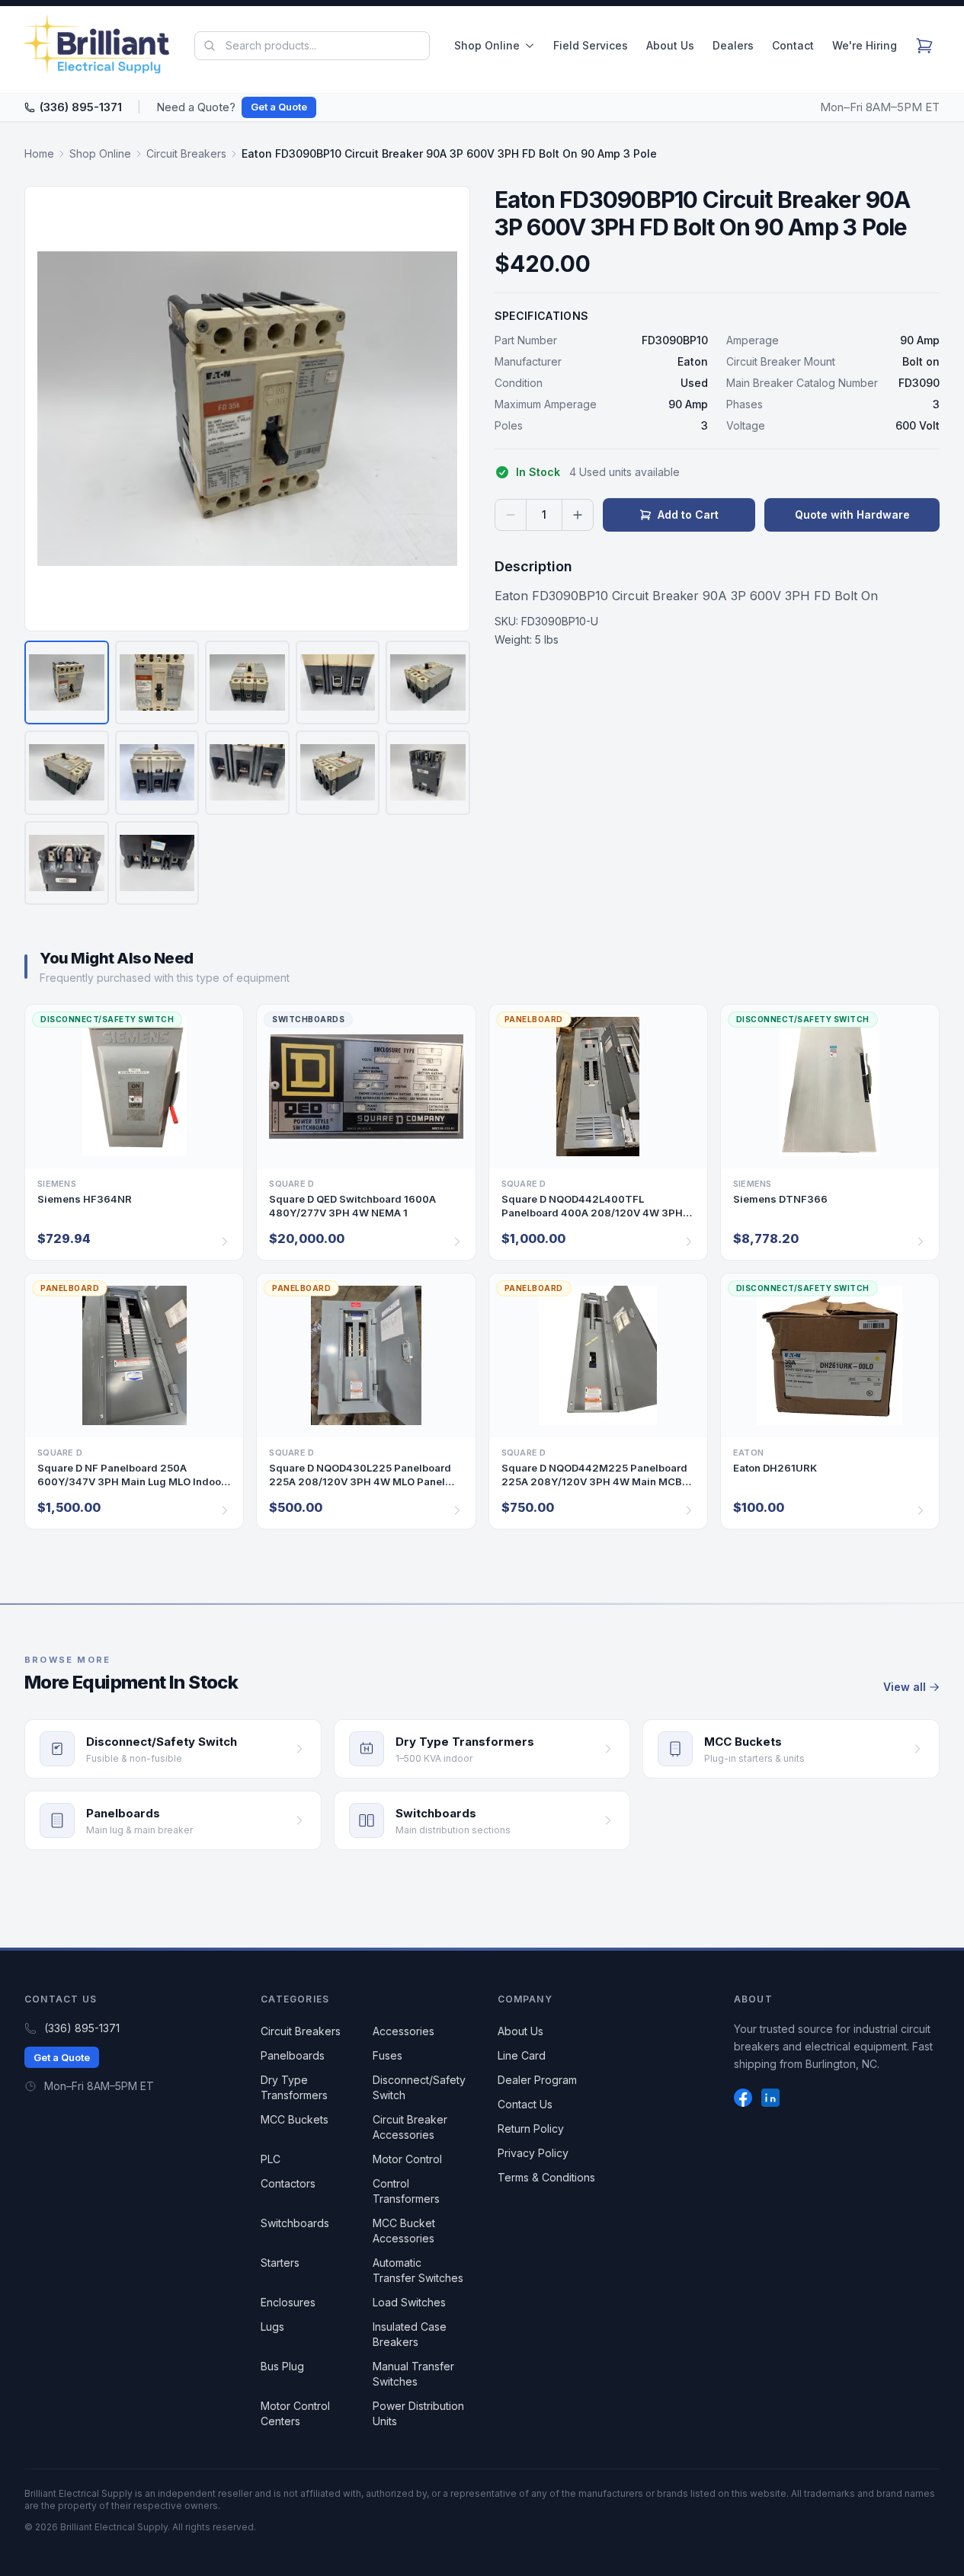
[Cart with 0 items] (924, 46)
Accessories (404, 2031)
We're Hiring (865, 45)
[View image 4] (338, 683)
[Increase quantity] (578, 515)
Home (39, 153)
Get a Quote (279, 107)
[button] (247, 409)
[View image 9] (338, 773)
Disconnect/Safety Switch (419, 2087)
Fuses (388, 2055)
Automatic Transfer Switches (418, 2270)
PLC (271, 2159)
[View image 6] (67, 773)
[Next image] (449, 408)
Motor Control (407, 2159)
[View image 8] (247, 773)
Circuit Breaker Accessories (410, 2127)
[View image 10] (428, 773)
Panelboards (293, 2055)
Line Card (522, 2055)
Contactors (288, 2183)
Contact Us (525, 2104)
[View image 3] (247, 683)
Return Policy (531, 2129)
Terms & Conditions (546, 2177)
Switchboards (295, 2223)
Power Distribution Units (418, 2413)
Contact (793, 45)
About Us (670, 45)
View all (905, 1687)
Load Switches (409, 2302)
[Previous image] (46, 408)
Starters (280, 2263)
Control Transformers (406, 2191)
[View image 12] (157, 863)
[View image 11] (67, 863)
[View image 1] (67, 683)
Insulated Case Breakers (410, 2334)
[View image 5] (428, 683)
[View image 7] (157, 773)
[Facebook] (743, 2098)
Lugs (272, 2327)
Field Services (591, 45)
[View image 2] (157, 683)
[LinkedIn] (770, 2098)
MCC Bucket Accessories (404, 2231)
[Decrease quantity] (511, 515)
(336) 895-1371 (81, 107)
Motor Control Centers (295, 2413)
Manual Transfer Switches (413, 2374)
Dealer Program (537, 2080)
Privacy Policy (533, 2153)
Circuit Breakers (186, 153)
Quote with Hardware (852, 515)
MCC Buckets (295, 2119)
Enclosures (288, 2302)
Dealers (733, 45)
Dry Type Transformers (294, 2087)
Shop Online (487, 45)
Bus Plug (282, 2366)
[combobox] (312, 46)
